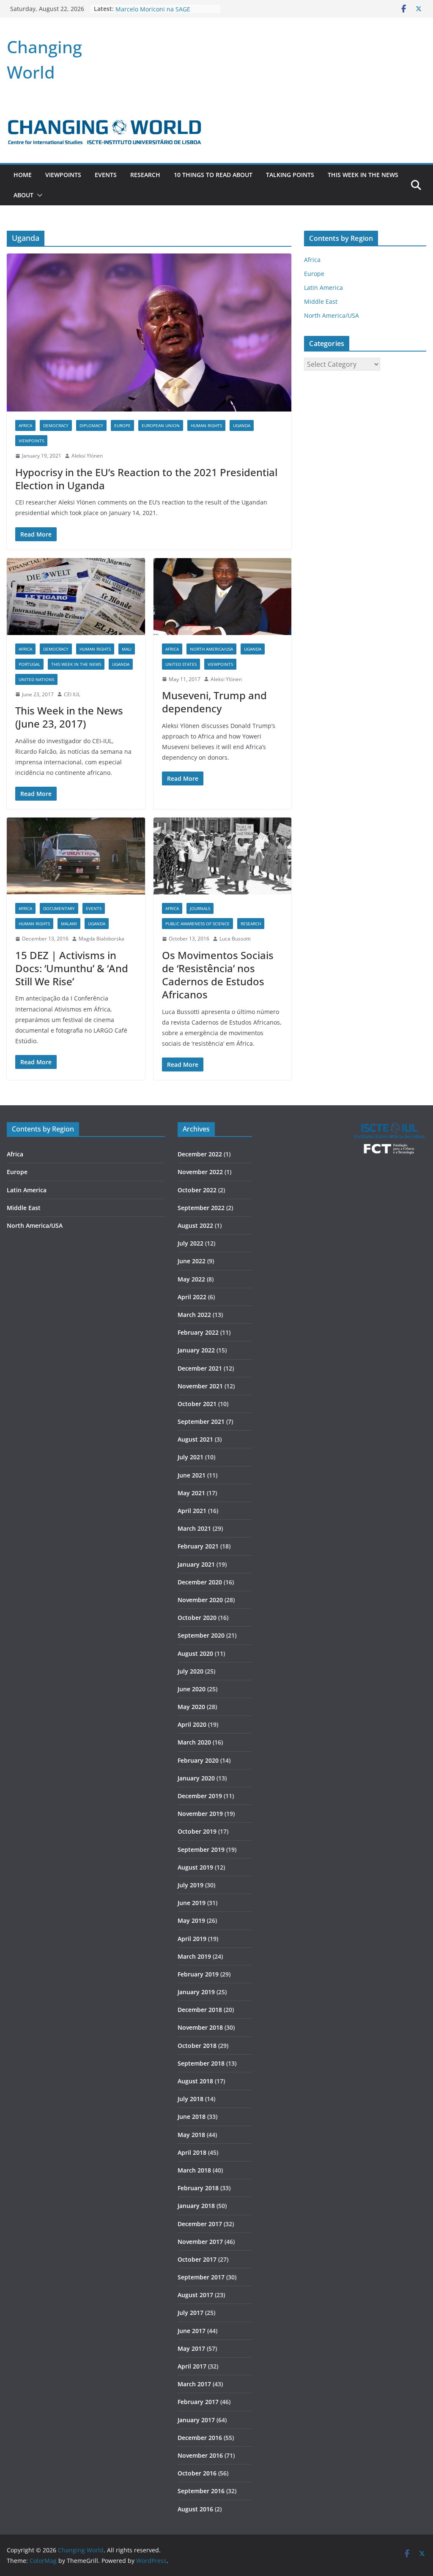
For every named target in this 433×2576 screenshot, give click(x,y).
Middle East (321, 301)
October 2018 (197, 2046)
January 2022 (196, 1350)
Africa (25, 425)
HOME (23, 175)
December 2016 (200, 2438)
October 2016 (197, 2473)
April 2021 (192, 1511)
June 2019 (192, 1903)
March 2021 (194, 1528)
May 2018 (191, 2135)
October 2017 (197, 2259)
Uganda (242, 425)
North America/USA (211, 649)
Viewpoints (63, 175)
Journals (200, 908)
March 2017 (194, 2384)
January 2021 (196, 1564)
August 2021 (195, 1439)
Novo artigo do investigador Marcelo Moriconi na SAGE (155, 13)
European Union (161, 425)
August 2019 (195, 1867)
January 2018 (196, 2206)
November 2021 (200, 1386)
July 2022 (190, 1243)
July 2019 (190, 1885)
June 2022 (192, 1261)
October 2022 (197, 1190)
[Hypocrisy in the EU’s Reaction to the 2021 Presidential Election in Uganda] (149, 333)
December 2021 (200, 1368)
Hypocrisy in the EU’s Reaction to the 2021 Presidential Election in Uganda (146, 479)
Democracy (56, 425)
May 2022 (191, 1279)
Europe (122, 425)
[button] (38, 195)
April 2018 (192, 2152)
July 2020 (190, 1671)
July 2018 (190, 2099)
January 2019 (196, 1992)
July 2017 (190, 2313)
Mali (127, 649)
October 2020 (197, 1618)
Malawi (69, 924)
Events (106, 175)
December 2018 (200, 2010)
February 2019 (198, 1974)
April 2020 (192, 1724)
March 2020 (194, 1742)
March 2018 (194, 2170)
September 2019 (201, 1850)
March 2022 (194, 1315)
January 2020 (196, 1778)
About (23, 195)
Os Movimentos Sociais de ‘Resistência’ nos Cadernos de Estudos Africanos (218, 975)
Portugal (29, 664)
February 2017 (198, 2402)
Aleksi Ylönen (87, 456)
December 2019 (200, 1796)
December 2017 (200, 2224)
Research (145, 175)
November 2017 (200, 2242)
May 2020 (191, 1707)
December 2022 (200, 1154)
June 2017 (192, 2331)
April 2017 (192, 2366)
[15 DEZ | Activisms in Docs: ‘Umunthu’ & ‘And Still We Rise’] (76, 856)
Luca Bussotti (235, 939)
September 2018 (201, 2063)
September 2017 (201, 2277)
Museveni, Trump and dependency (214, 702)
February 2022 (198, 1332)
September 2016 (201, 2491)
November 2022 (200, 1172)
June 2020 (192, 1689)
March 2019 (194, 1956)
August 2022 (195, 1225)
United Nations (36, 679)
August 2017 (195, 2295)
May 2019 (191, 1920)
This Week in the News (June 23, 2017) (69, 717)
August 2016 (195, 2509)
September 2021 (201, 1422)
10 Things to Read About (213, 175)
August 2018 (195, 2081)
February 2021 (198, 1546)
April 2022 (192, 1297)
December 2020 (200, 1582)
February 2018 (198, 2188)
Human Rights (206, 425)
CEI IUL (72, 694)
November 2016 (200, 2455)
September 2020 (201, 1635)
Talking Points (290, 175)
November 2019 (200, 1814)
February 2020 (198, 1760)
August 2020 (195, 1653)
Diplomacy (91, 425)
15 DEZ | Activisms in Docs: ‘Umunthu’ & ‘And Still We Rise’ (72, 968)
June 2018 (192, 2117)
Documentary (59, 908)
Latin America (323, 288)
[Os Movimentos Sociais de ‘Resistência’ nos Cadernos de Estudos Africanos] (223, 856)
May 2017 (191, 2348)
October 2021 (197, 1404)
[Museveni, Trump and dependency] (223, 597)
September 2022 (201, 1208)
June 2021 (192, 1475)
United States (181, 664)
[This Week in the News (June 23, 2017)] (76, 597)
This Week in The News (363, 175)
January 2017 (196, 2420)
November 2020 (200, 1600)
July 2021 (190, 1457)
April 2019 (192, 1939)
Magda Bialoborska (101, 939)
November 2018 (200, 2027)
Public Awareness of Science (197, 924)
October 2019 (197, 1831)
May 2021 (191, 1493)
